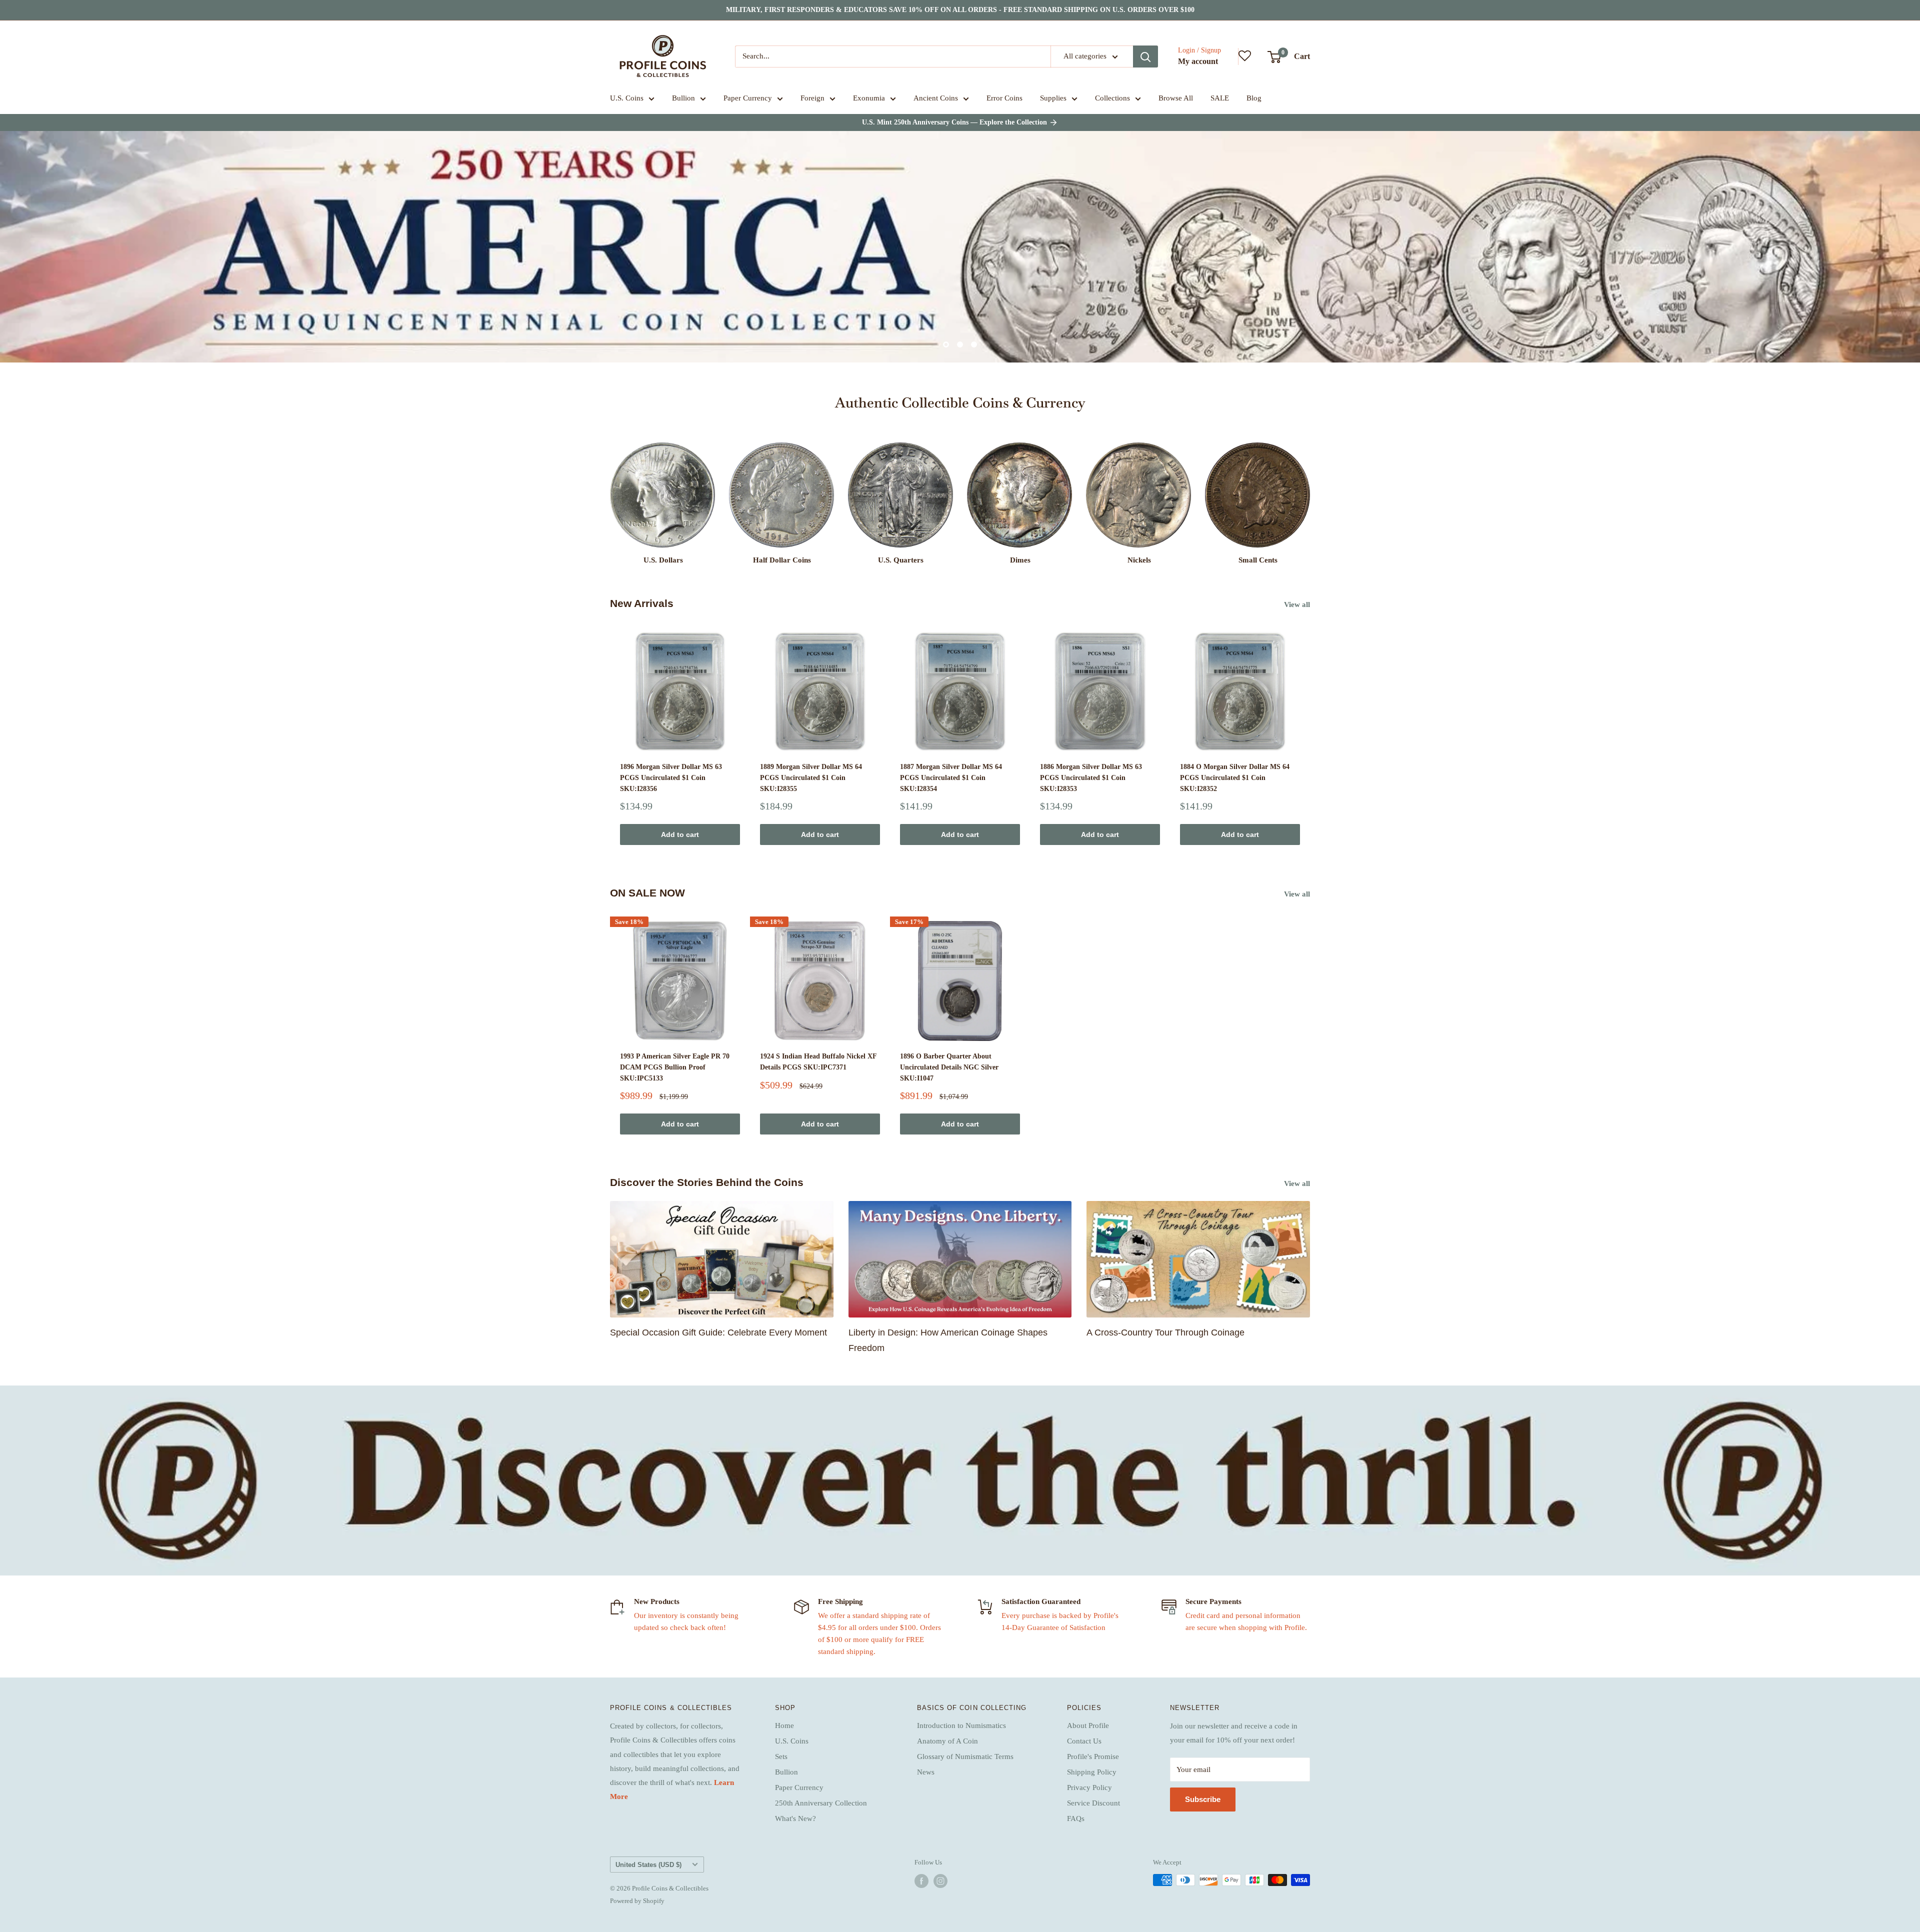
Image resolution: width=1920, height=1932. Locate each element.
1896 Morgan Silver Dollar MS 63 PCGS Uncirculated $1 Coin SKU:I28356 (671, 777)
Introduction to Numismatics (961, 1725)
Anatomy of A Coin (947, 1741)
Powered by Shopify (637, 1901)
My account (1198, 61)
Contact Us (1084, 1741)
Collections (1112, 98)
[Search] (1145, 56)
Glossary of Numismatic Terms (965, 1756)
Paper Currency (748, 98)
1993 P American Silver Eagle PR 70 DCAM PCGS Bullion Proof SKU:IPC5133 (675, 1067)
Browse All (1176, 98)
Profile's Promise (1093, 1756)
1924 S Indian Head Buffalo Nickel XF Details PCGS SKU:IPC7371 (818, 1062)
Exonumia (869, 98)
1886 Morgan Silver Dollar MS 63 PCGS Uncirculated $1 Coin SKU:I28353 (1091, 777)
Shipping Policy (1092, 1772)
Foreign (812, 98)
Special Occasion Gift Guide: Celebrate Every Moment (718, 1332)
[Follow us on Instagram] (940, 1881)
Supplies (1053, 98)
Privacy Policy (1089, 1787)
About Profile (1088, 1725)
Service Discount (1093, 1803)
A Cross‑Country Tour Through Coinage (1165, 1332)
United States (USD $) (648, 1865)
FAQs (1076, 1818)
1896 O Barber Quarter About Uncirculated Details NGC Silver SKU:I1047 (949, 1067)
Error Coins (1004, 98)
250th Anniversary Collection (821, 1803)
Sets (781, 1756)
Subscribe (1203, 1799)
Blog (1254, 98)
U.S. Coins (627, 98)
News (926, 1772)
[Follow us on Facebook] (921, 1881)
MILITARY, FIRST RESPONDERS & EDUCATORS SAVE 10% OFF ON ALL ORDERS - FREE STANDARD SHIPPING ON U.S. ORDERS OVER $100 (960, 10)
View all (1298, 604)
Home (784, 1725)
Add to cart (680, 834)
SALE (1220, 98)
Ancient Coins (936, 98)
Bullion (683, 98)
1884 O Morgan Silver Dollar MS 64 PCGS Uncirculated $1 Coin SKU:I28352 (1235, 777)
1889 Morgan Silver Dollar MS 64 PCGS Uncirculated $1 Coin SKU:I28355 (811, 777)
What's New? (795, 1818)
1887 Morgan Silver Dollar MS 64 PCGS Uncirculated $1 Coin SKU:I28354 (951, 777)
